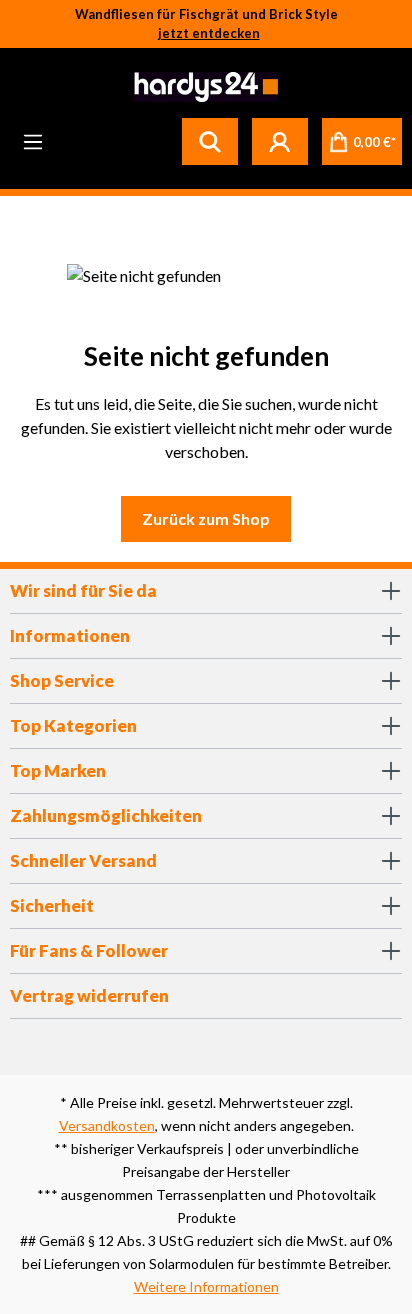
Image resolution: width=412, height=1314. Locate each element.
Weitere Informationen (206, 1286)
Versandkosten (107, 1125)
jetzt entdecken (209, 33)
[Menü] (33, 141)
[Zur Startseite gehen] (203, 87)
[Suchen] (210, 141)
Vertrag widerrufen (89, 995)
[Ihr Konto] (280, 141)
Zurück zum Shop (206, 518)
